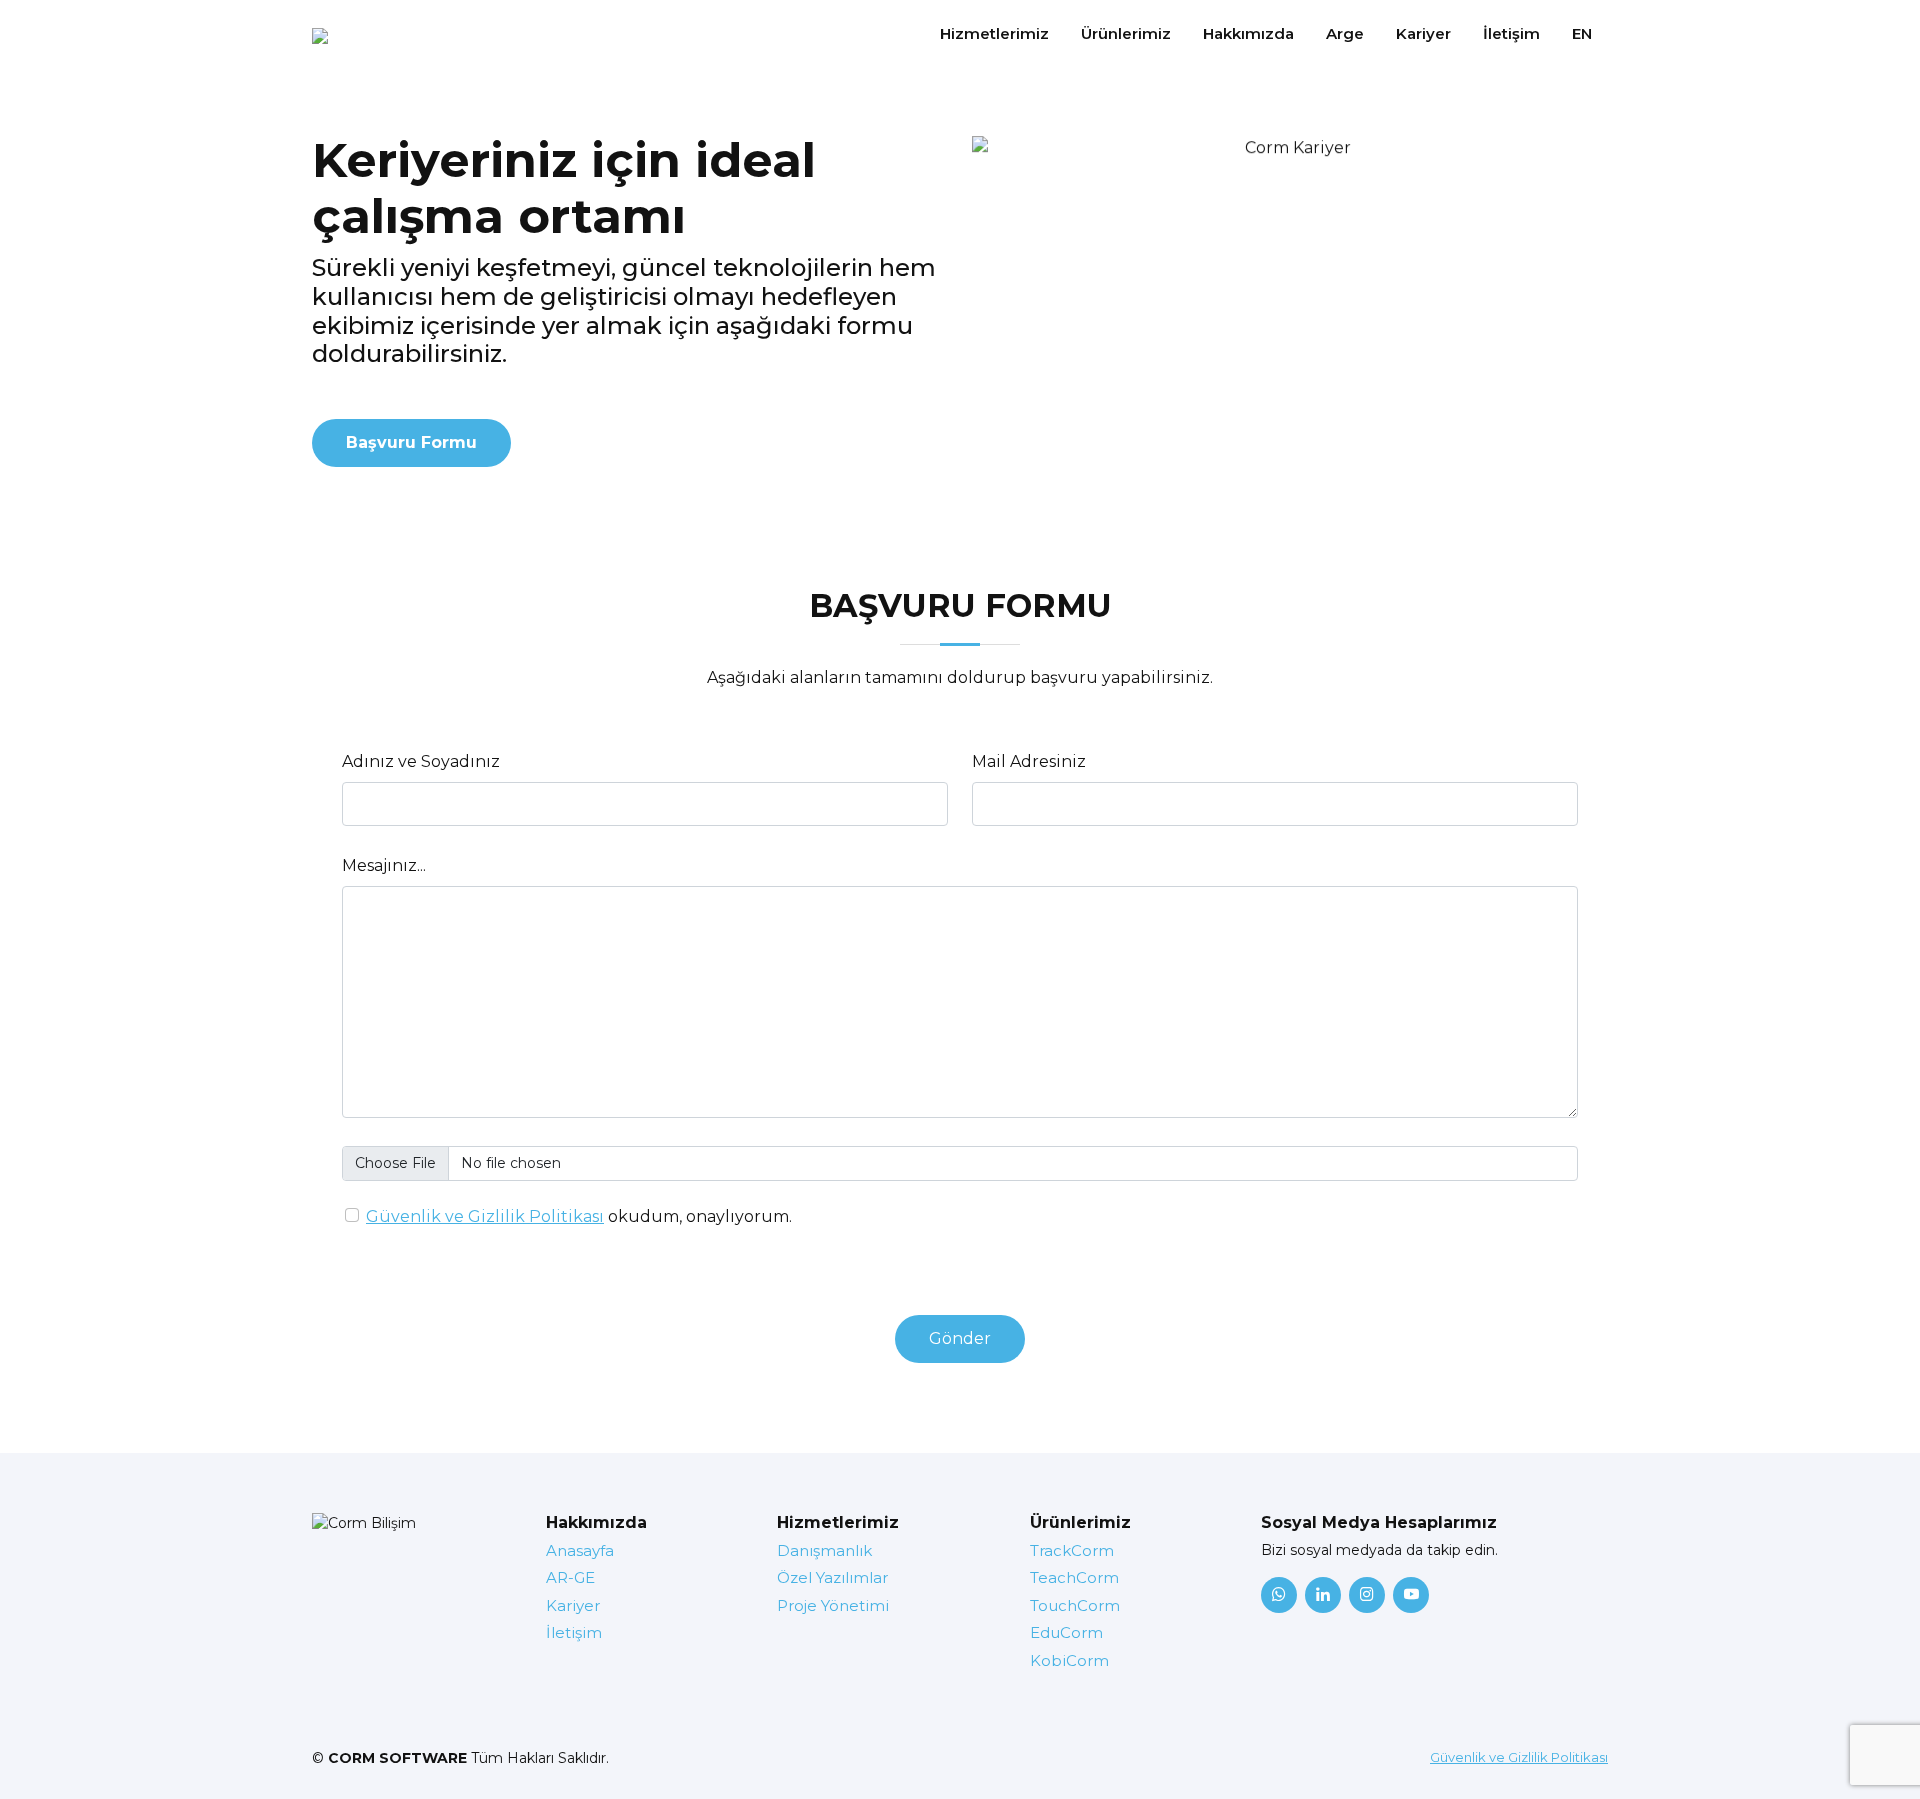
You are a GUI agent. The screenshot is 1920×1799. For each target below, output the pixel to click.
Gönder (960, 1338)
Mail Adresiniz (1029, 761)
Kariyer (1423, 33)
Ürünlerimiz (1126, 33)
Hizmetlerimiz (994, 33)
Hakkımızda (1248, 33)
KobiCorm (1069, 1660)
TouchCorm (1075, 1605)
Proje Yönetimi (833, 1605)
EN (1582, 33)
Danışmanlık (824, 1550)
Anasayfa (580, 1550)
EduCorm (1066, 1632)
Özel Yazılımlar (832, 1577)
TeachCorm (1074, 1577)
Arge (1345, 33)
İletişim (1511, 33)
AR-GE (570, 1577)
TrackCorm (1072, 1550)
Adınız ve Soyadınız (421, 761)
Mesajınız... (384, 865)
